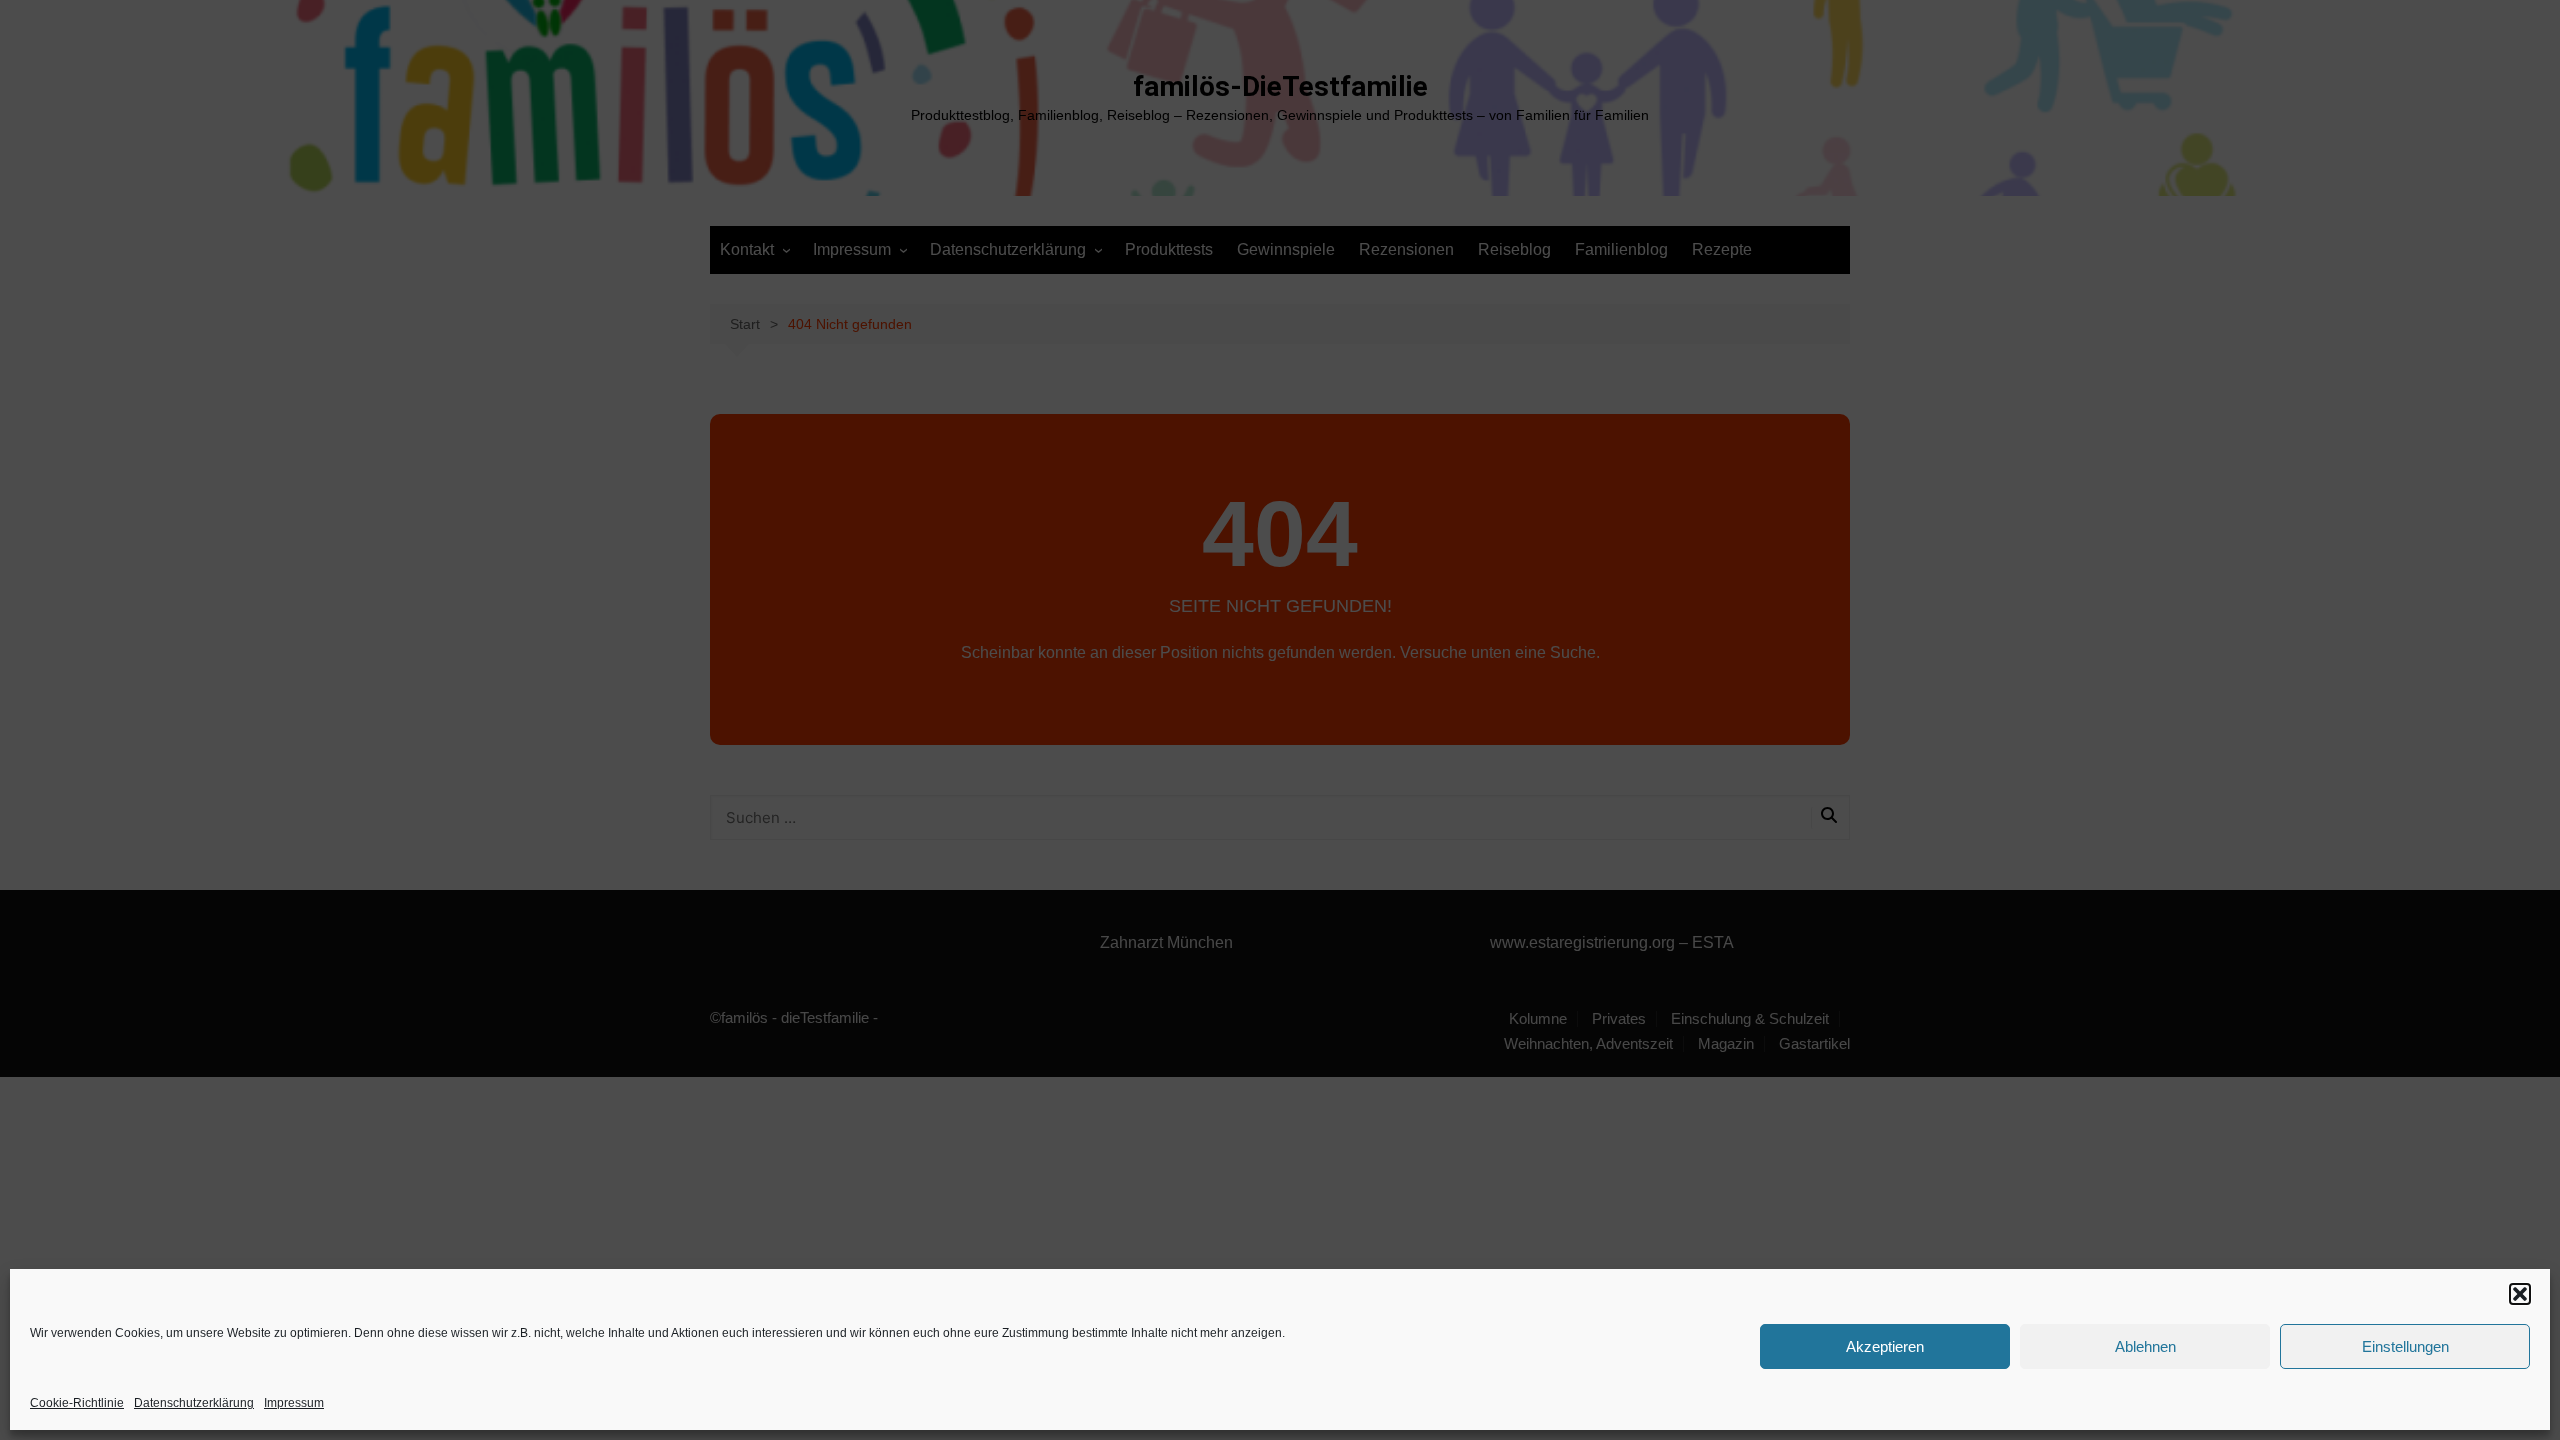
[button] (2520, 1294)
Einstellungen (2405, 1346)
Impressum (294, 1403)
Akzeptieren (1885, 1346)
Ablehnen (2145, 1346)
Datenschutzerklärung (194, 1403)
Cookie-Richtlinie (77, 1403)
